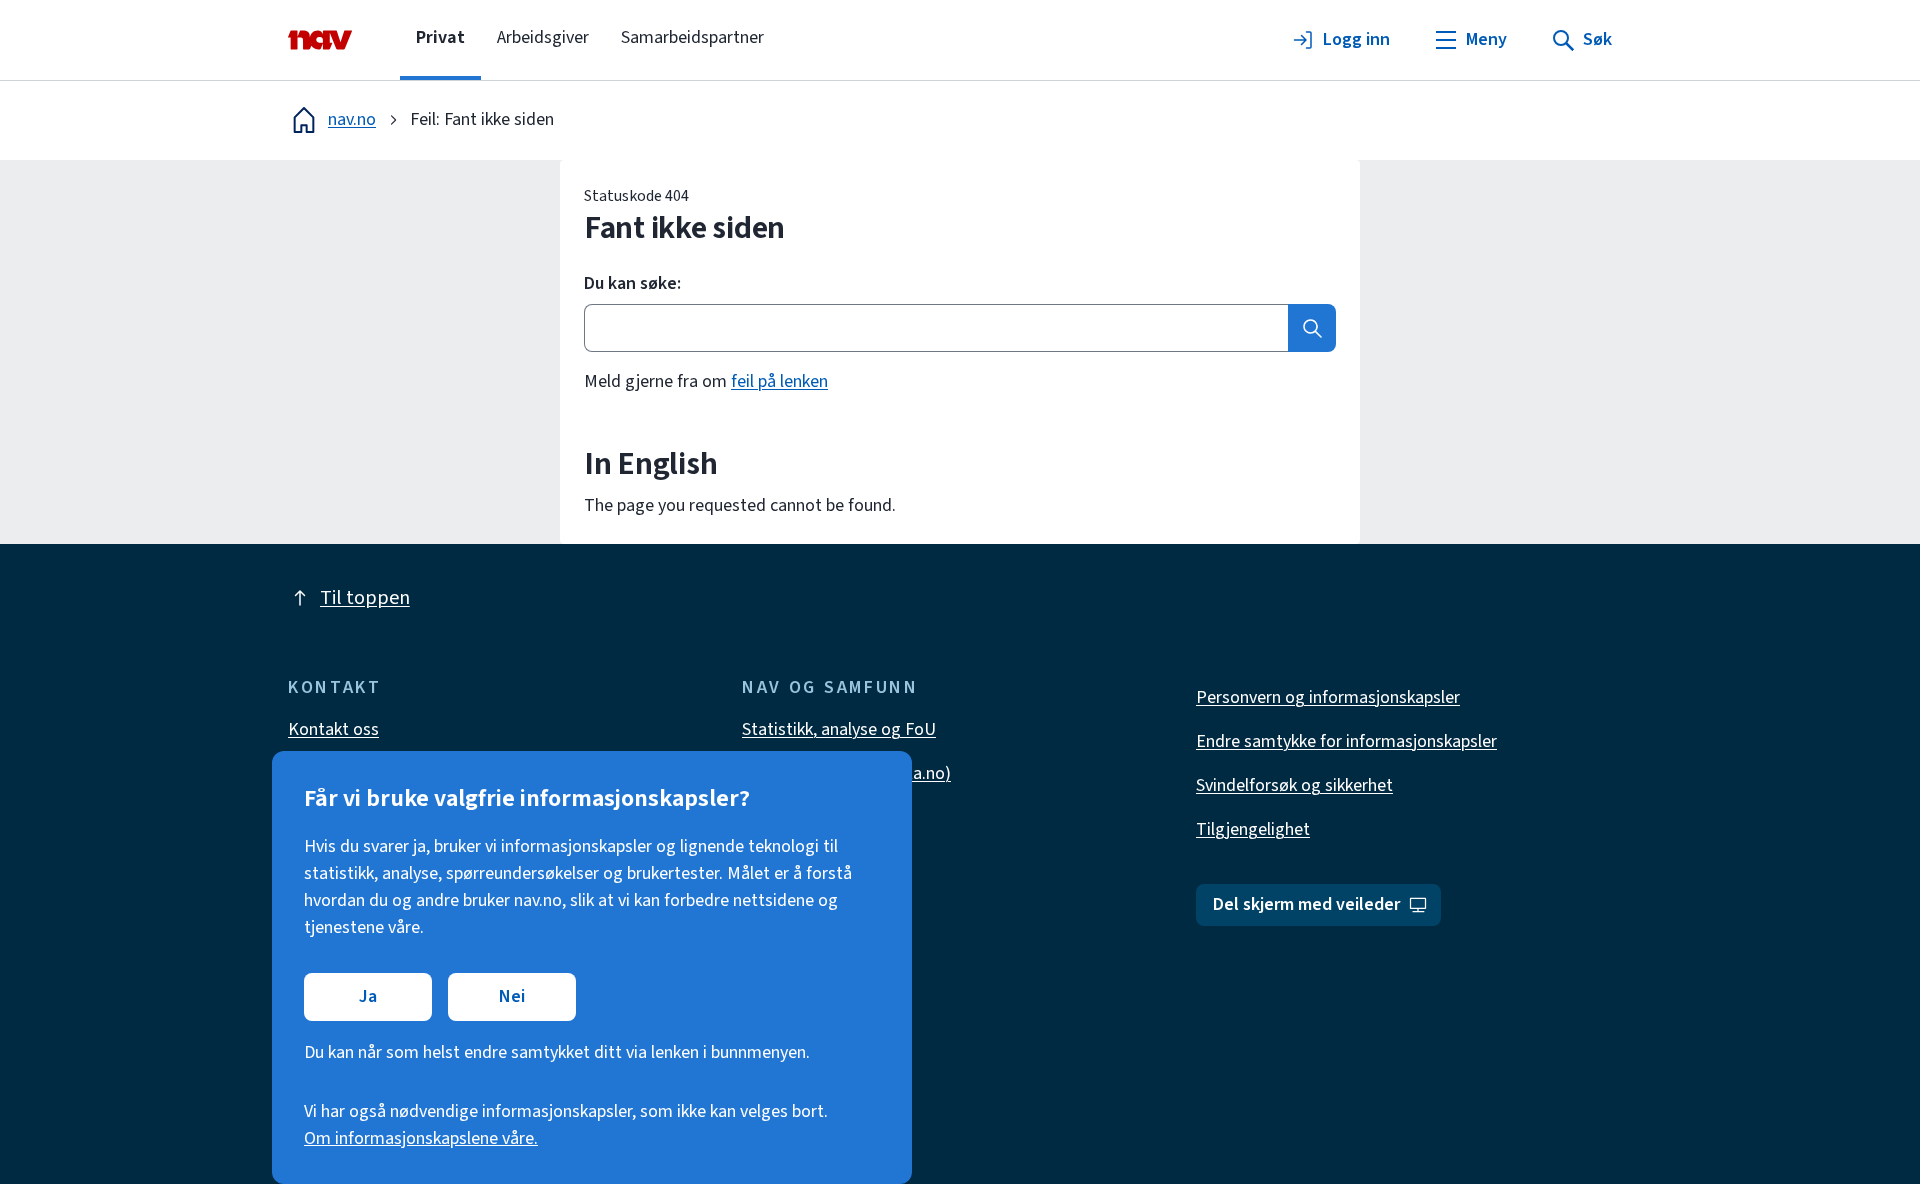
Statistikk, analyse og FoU (839, 729)
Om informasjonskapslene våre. (421, 1138)
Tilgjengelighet (1253, 829)
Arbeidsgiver (543, 37)
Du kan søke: (632, 284)
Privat (440, 37)
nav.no (352, 119)
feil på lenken (779, 381)
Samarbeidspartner (692, 37)
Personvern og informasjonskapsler (1328, 697)
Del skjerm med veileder (1306, 904)
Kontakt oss (333, 729)
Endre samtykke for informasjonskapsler (1346, 741)
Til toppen (365, 598)
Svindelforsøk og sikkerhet (1294, 785)
